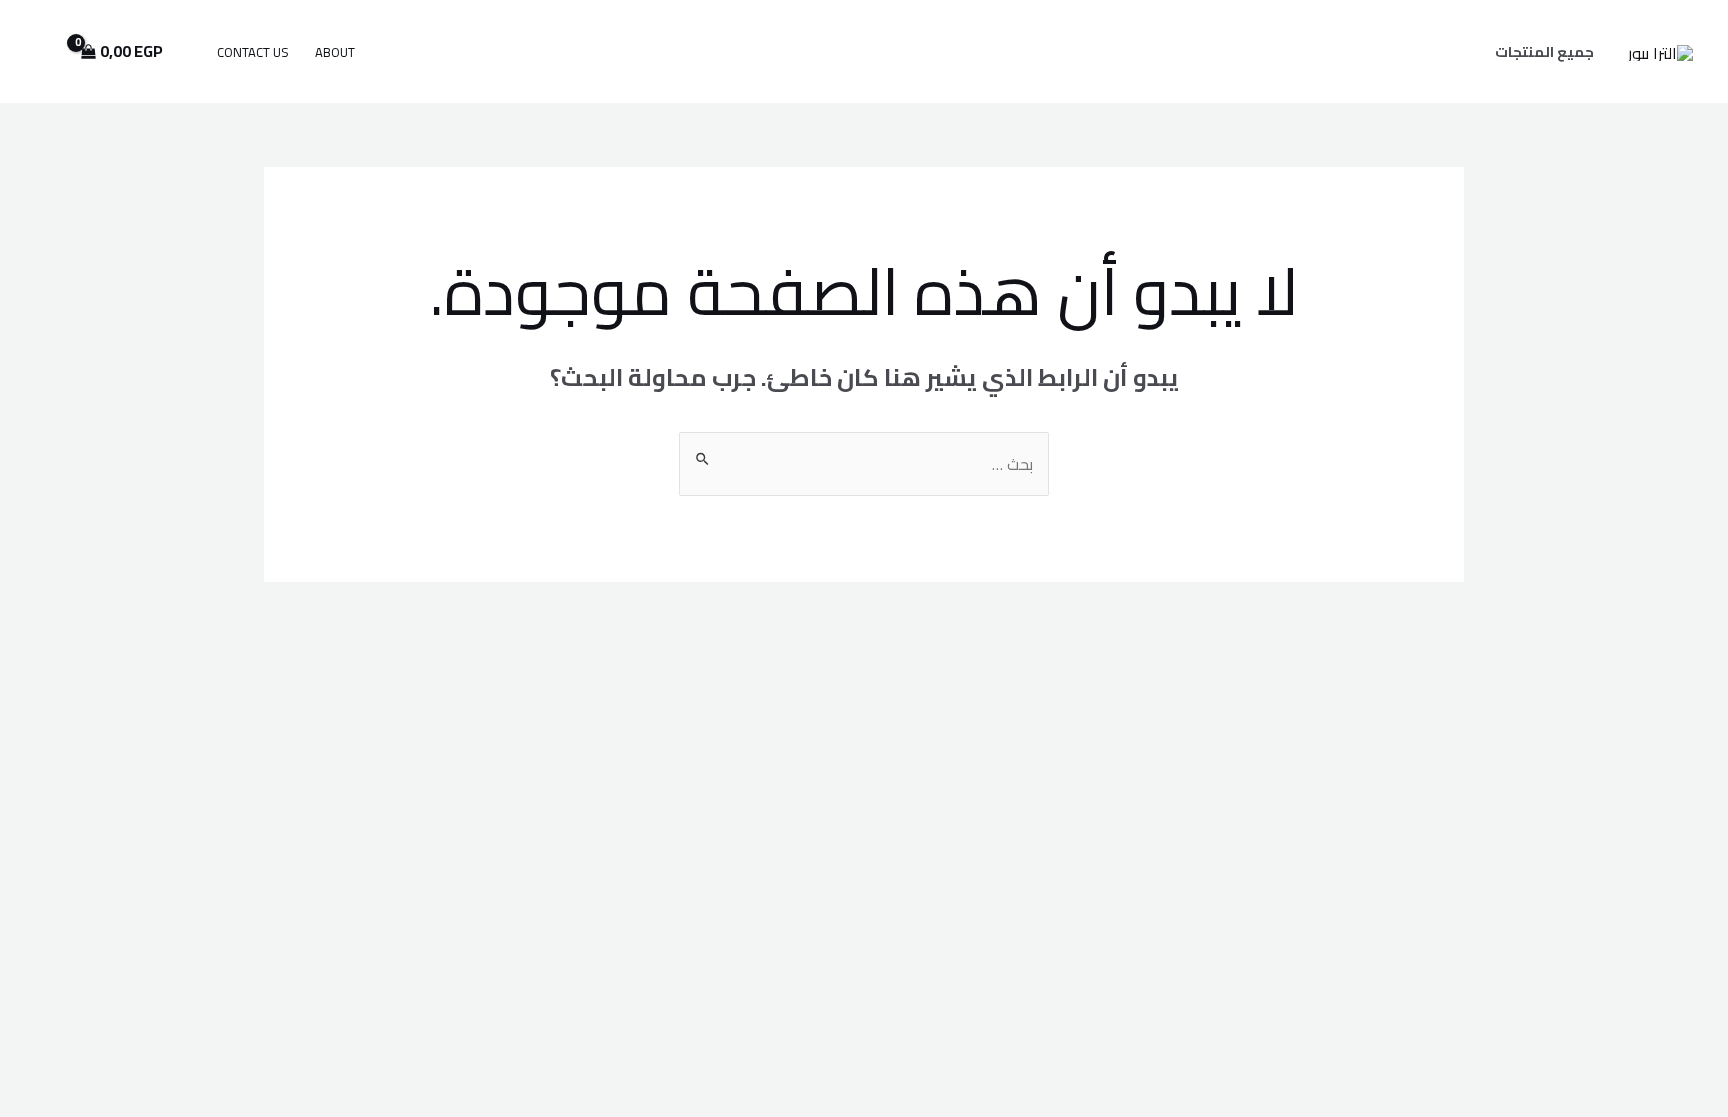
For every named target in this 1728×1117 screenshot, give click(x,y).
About (335, 52)
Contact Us (253, 52)
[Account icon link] (44, 52)
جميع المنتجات (1544, 51)
